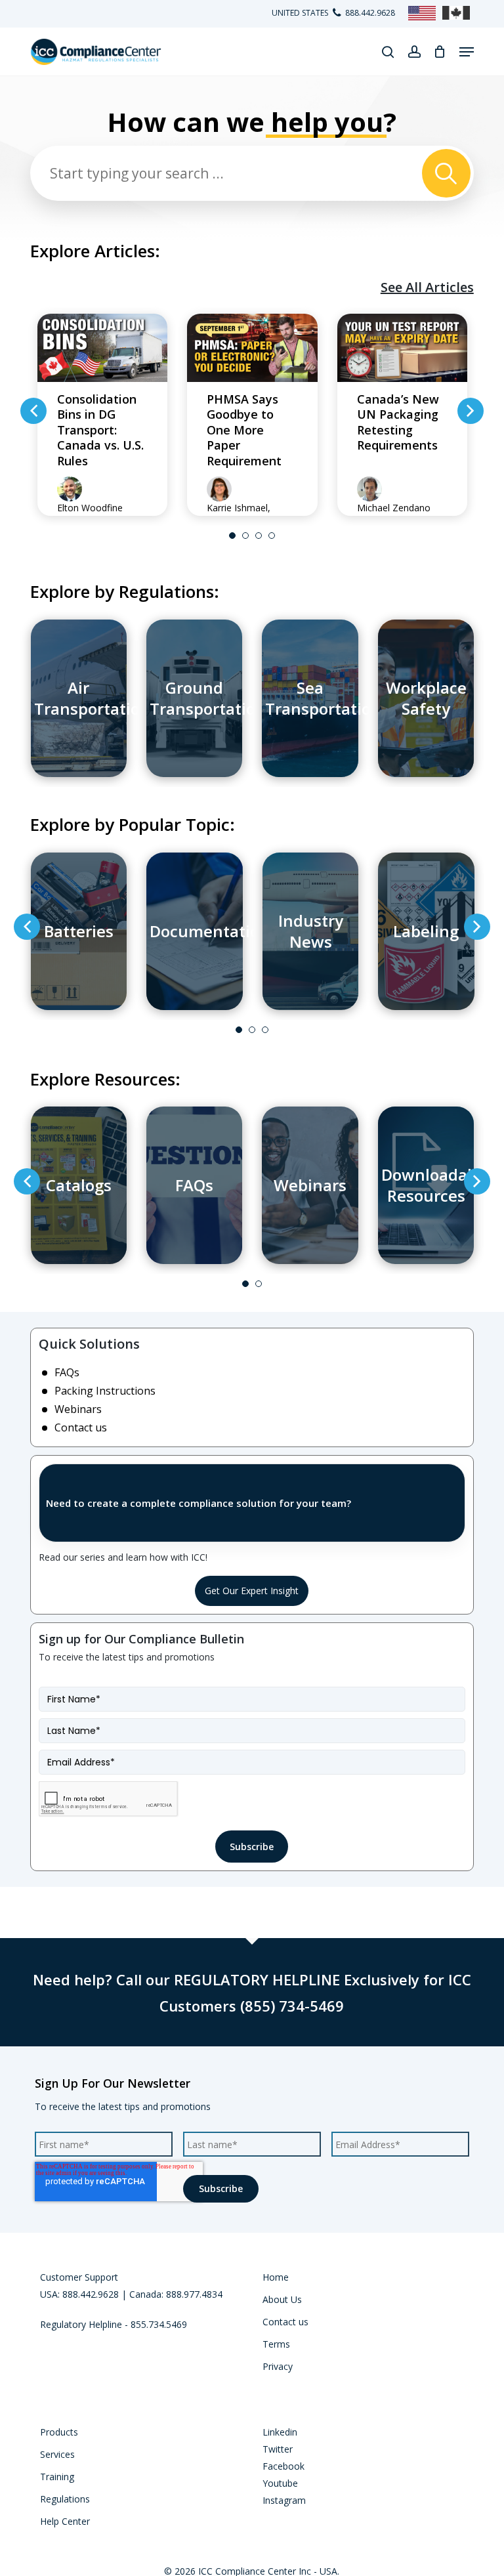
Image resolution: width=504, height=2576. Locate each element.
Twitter (278, 2449)
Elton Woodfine (90, 508)
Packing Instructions (105, 1391)
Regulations (65, 2499)
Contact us (81, 1427)
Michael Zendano (394, 508)
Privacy (278, 2366)
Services (57, 2454)
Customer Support (79, 2277)
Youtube (280, 2483)
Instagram (284, 2500)
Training (57, 2477)
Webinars (78, 1409)
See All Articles (427, 287)
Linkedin (280, 2432)
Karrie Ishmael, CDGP (239, 514)
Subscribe (252, 1847)
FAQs (67, 1372)
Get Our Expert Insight (252, 1591)
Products (59, 2432)
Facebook (283, 2466)
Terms (276, 2344)
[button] (467, 52)
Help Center (65, 2521)
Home (276, 2277)
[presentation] (33, 411)
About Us (282, 2299)
